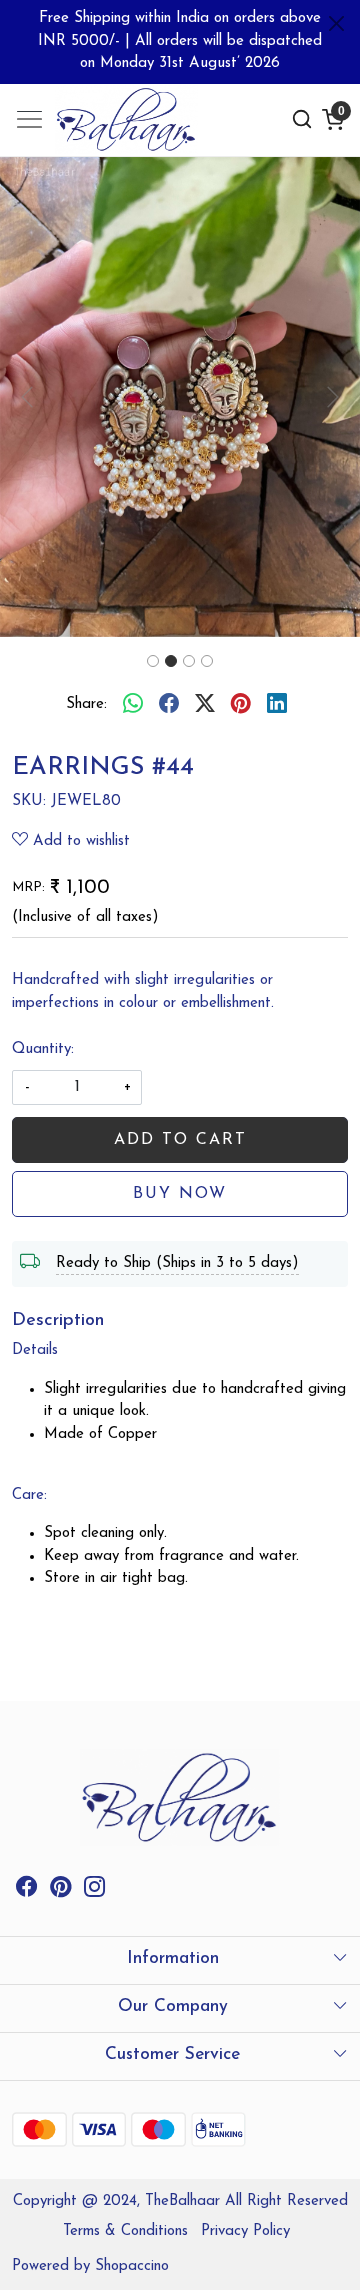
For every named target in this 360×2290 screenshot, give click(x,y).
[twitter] (205, 706)
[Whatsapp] (133, 706)
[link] (302, 119)
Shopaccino (132, 2266)
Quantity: (43, 1049)
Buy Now (180, 1194)
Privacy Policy (245, 2231)
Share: (86, 704)
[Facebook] (26, 1890)
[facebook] (169, 706)
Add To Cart (180, 1140)
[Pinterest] (60, 1890)
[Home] (126, 120)
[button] (27, 397)
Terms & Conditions (125, 2231)
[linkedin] (277, 706)
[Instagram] (94, 1890)
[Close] (336, 23)
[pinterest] (241, 706)
